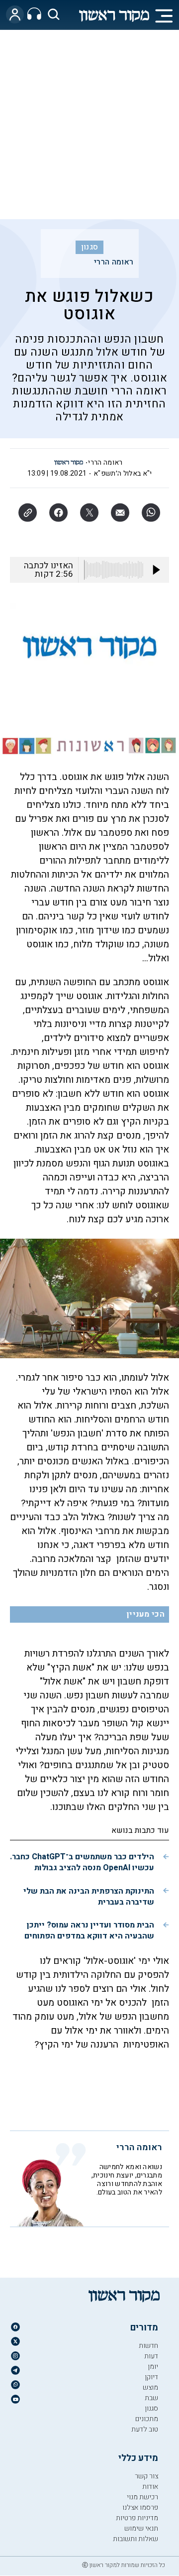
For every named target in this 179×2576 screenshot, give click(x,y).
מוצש (150, 2387)
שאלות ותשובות (135, 2539)
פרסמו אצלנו (140, 2508)
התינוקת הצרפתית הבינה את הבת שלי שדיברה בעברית (89, 1897)
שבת (151, 2398)
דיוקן (151, 2377)
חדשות (148, 2346)
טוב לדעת (145, 2429)
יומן (153, 2367)
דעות (151, 2356)
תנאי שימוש (141, 2528)
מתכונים (147, 2419)
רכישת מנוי (142, 2497)
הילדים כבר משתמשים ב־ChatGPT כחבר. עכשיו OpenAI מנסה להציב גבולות (82, 1862)
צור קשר (146, 2476)
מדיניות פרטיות (137, 2518)
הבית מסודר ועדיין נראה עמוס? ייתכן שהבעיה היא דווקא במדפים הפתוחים (89, 1931)
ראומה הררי (114, 262)
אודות (150, 2487)
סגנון (90, 247)
